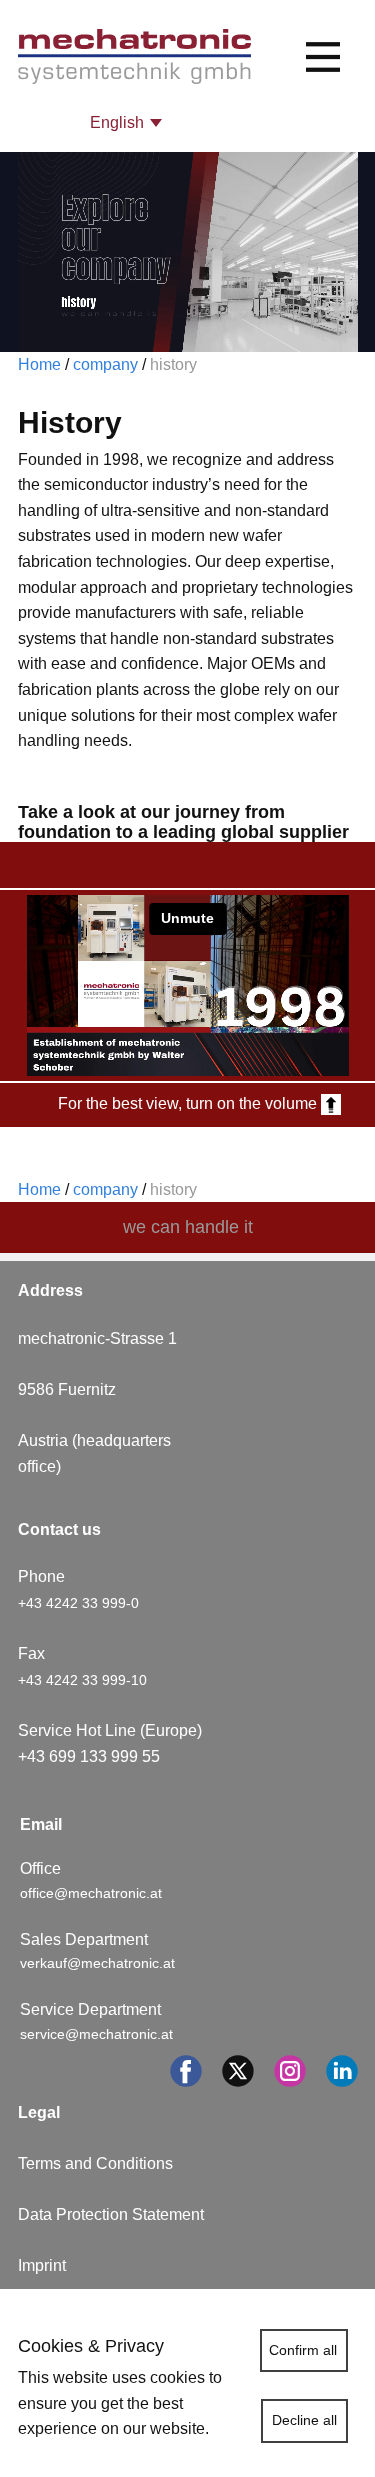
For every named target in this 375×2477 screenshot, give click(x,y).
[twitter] (238, 2071)
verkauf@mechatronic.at (99, 1963)
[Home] (134, 56)
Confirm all (303, 2350)
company (103, 364)
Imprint (42, 2265)
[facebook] (186, 2071)
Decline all (304, 2420)
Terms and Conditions (95, 2163)
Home (39, 364)
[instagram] (290, 2071)
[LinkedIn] (342, 2071)
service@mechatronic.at (98, 2034)
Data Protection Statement (111, 2214)
